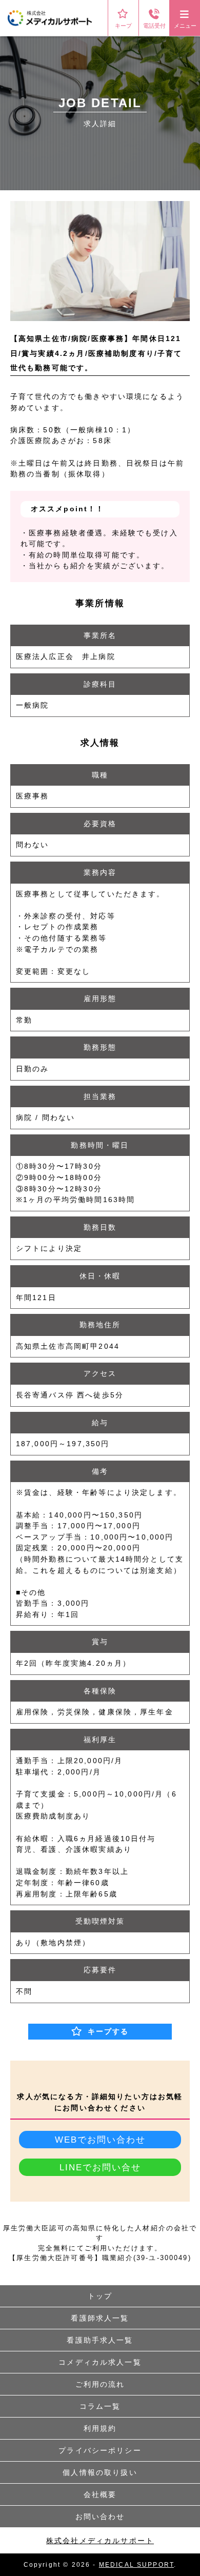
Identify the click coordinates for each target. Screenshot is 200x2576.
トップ (100, 2296)
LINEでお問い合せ (100, 2167)
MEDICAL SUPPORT (136, 2565)
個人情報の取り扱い (100, 2472)
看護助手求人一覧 (100, 2340)
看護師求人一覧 (100, 2318)
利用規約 (100, 2428)
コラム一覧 (100, 2406)
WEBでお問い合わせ (100, 2140)
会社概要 (100, 2494)
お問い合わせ (100, 2517)
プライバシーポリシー (100, 2450)
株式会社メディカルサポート (100, 2541)
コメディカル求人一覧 (100, 2362)
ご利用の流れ (100, 2384)
